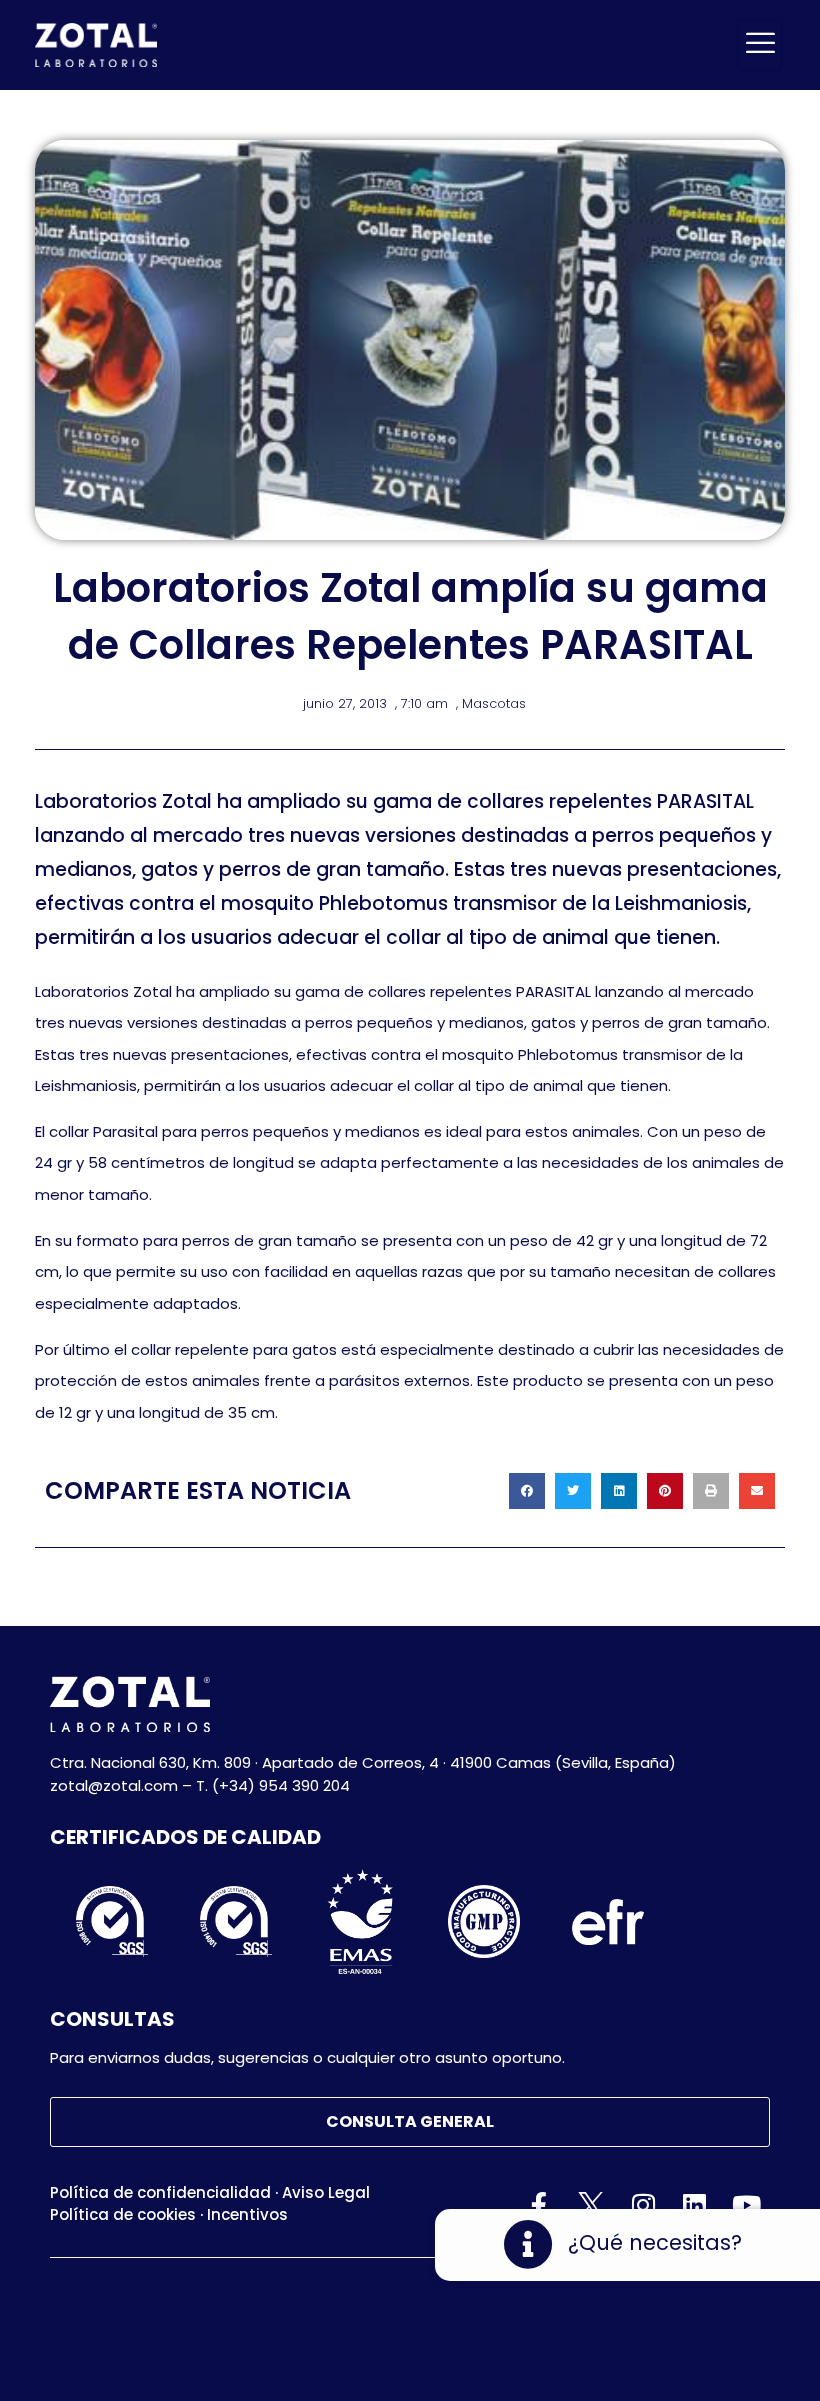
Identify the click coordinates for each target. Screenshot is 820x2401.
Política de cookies (123, 2214)
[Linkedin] (694, 2205)
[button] (527, 1491)
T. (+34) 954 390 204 (273, 1785)
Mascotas (494, 703)
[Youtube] (746, 2205)
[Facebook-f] (539, 2205)
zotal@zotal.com (114, 1785)
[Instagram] (643, 2205)
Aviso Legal (326, 2192)
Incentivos (247, 2214)
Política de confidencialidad (160, 2192)
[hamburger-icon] (759, 45)
